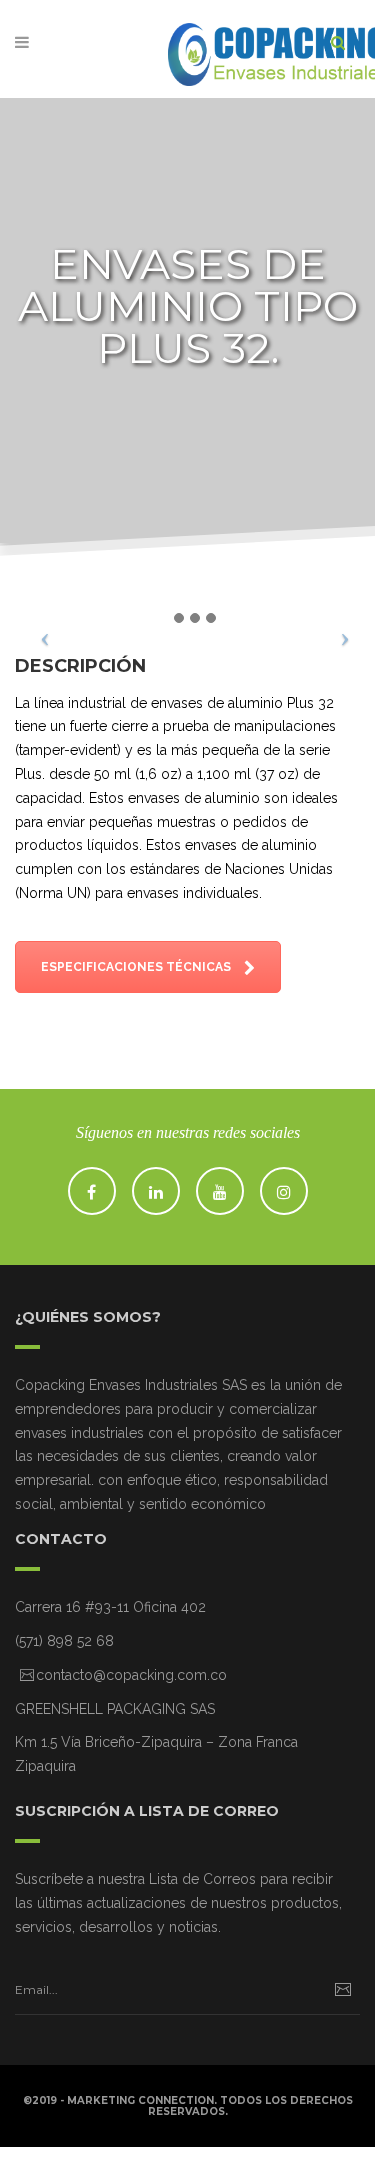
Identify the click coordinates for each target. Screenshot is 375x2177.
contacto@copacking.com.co (131, 1675)
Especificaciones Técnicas (137, 967)
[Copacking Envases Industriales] (188, 48)
